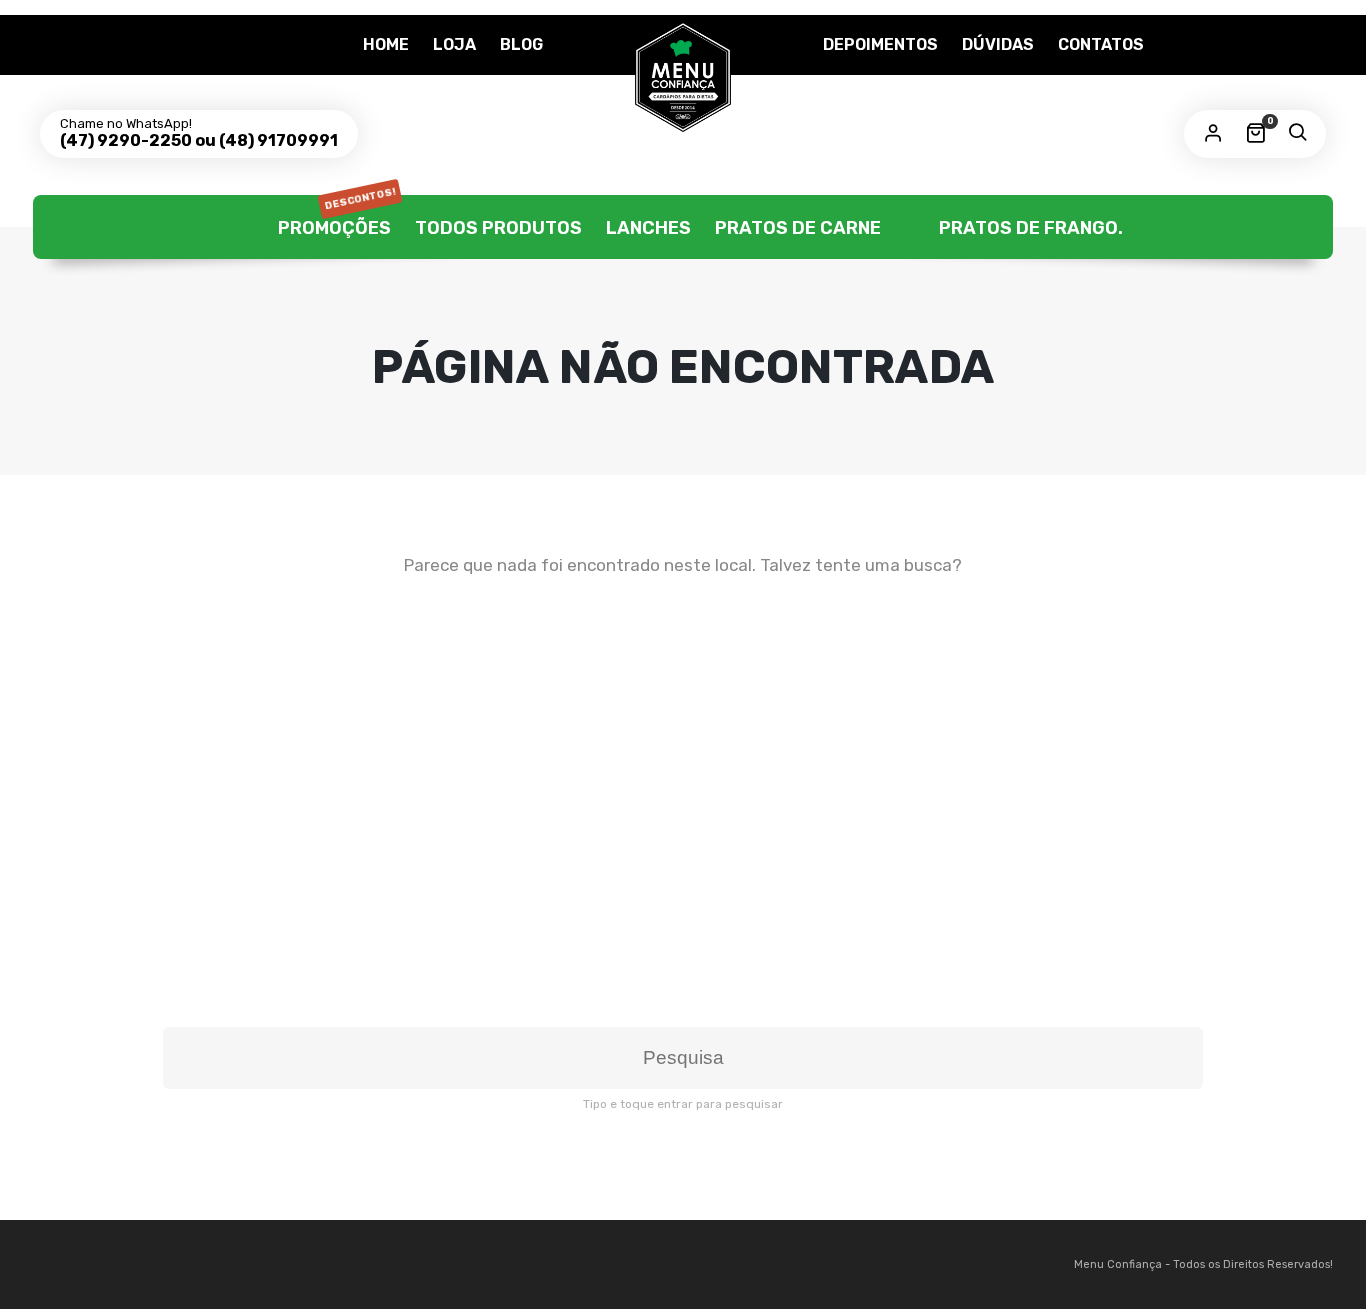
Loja (454, 44)
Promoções (335, 217)
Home (386, 44)
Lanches (648, 228)
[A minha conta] (1213, 134)
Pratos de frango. (1029, 228)
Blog (521, 44)
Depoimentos (880, 44)
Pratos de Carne (798, 228)
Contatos (1101, 44)
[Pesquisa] (1297, 134)
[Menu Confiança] (683, 77)
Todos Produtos (498, 228)
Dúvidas (998, 44)
